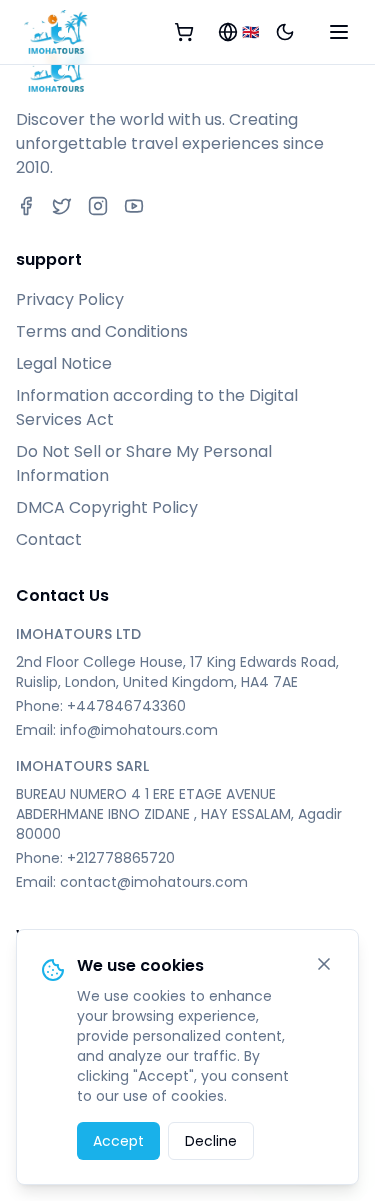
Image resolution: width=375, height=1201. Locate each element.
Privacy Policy (70, 299)
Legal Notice (64, 363)
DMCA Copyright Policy (107, 507)
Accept (118, 1141)
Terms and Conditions (102, 331)
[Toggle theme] (285, 32)
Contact (49, 539)
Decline (211, 1141)
